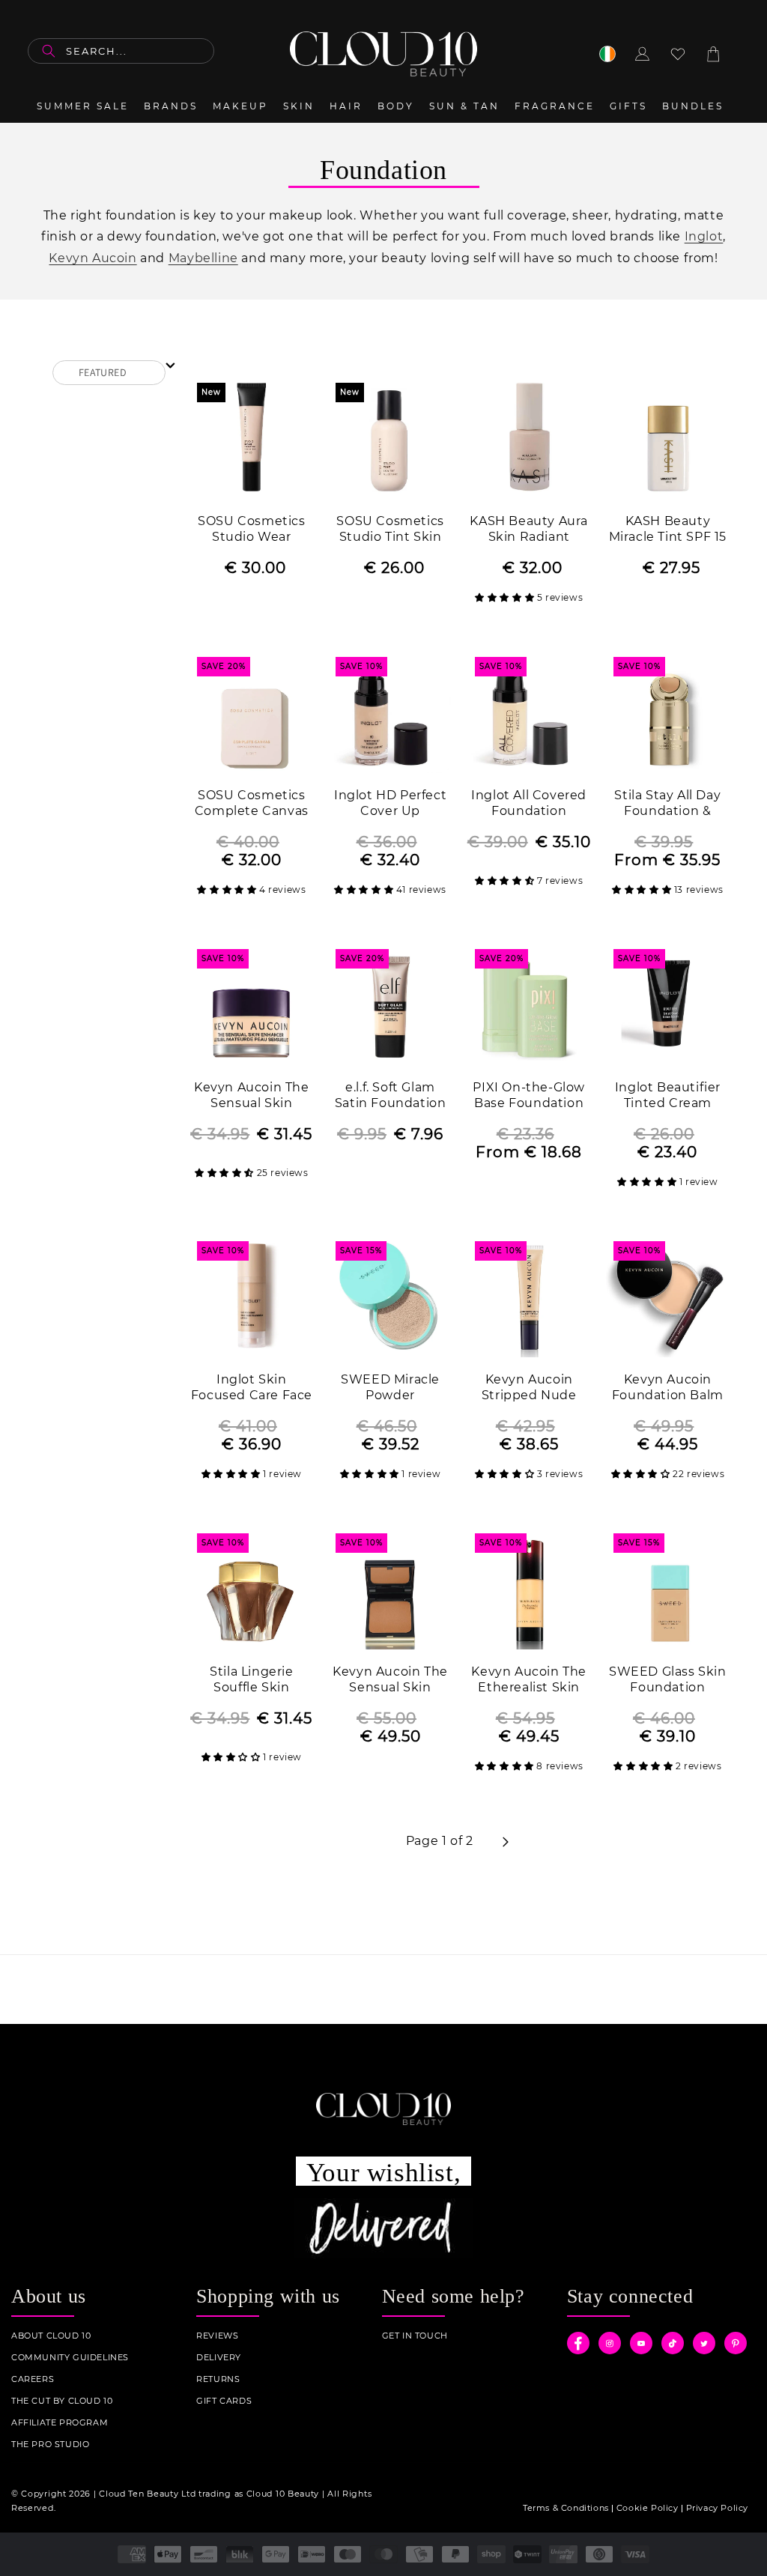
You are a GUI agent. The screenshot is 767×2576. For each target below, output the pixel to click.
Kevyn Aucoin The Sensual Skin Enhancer (252, 1096)
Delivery (219, 2358)
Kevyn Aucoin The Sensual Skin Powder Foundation (390, 1681)
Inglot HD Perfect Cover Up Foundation (390, 804)
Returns (218, 2379)
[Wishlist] (678, 54)
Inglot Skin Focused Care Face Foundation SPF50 (252, 1388)
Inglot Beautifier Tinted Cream (668, 1095)
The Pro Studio (50, 2445)
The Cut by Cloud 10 (62, 2401)
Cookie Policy (648, 2508)
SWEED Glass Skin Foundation (668, 1679)
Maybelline (203, 258)
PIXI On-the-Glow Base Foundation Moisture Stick (529, 1096)
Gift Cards (224, 2401)
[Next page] (505, 1842)
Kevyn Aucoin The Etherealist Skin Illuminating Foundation (529, 1681)
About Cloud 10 (51, 2336)
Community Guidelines (70, 2358)
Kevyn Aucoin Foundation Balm (668, 1387)
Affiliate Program (60, 2423)
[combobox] (121, 51)
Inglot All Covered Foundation (529, 803)
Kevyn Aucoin (93, 258)
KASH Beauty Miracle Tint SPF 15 (668, 529)
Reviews (217, 2336)
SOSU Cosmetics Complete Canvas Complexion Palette (252, 804)
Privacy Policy (717, 2508)
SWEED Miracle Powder (390, 1387)
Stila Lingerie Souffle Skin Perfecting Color (252, 1681)
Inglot (704, 236)
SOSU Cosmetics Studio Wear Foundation (251, 530)
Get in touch (415, 2336)
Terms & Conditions (566, 2508)
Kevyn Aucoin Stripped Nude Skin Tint (529, 1388)
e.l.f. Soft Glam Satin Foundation (391, 1095)
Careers (33, 2379)
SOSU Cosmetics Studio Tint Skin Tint (390, 530)
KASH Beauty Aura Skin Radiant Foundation (529, 530)
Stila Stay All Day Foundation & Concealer (667, 804)
